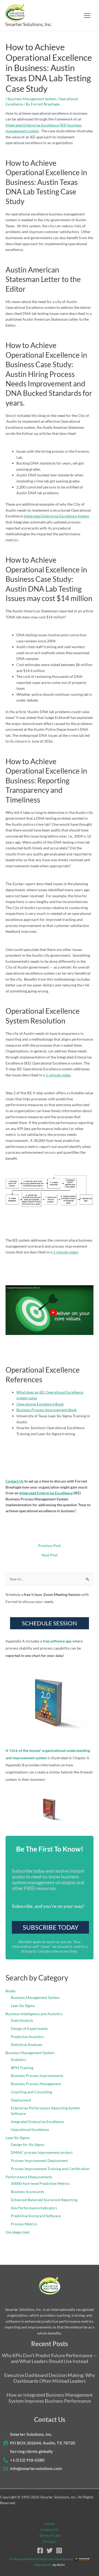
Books (11, 1991)
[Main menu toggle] (87, 15)
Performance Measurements (29, 2177)
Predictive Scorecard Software (36, 2216)
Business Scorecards (27, 2192)
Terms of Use (50, 2535)
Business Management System (32, 99)
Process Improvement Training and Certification (50, 2169)
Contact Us (15, 1481)
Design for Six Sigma (27, 2144)
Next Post (49, 1555)
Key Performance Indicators (34, 2208)
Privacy (49, 2541)
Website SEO (43, 2565)
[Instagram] (59, 2550)
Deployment (21, 2100)
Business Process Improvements (37, 2076)
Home (50, 2524)
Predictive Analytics (27, 2037)
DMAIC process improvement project (42, 2152)
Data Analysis (22, 2020)
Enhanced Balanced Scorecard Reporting (44, 2200)
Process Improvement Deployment (39, 2161)
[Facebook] (40, 2550)
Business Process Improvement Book (46, 1410)
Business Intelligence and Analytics (34, 2014)
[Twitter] (50, 2550)
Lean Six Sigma (23, 2006)
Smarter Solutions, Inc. (29, 24)
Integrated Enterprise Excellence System (56, 516)
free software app (57, 1641)
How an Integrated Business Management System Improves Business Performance (50, 2398)
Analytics (18, 2060)
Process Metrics (24, 2224)
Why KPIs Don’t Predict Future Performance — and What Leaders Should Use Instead (49, 2358)
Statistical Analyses (27, 2045)
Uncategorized (17, 2232)
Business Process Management (36, 2084)
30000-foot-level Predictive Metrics (40, 2183)
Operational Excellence (30, 2129)
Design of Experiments (29, 2028)
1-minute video (58, 1075)
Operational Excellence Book (40, 1404)
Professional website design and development (41, 2559)
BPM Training (22, 2068)
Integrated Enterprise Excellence (46, 1493)
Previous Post (49, 1546)
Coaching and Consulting (31, 2092)
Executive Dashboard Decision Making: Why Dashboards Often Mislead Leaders (50, 2378)
